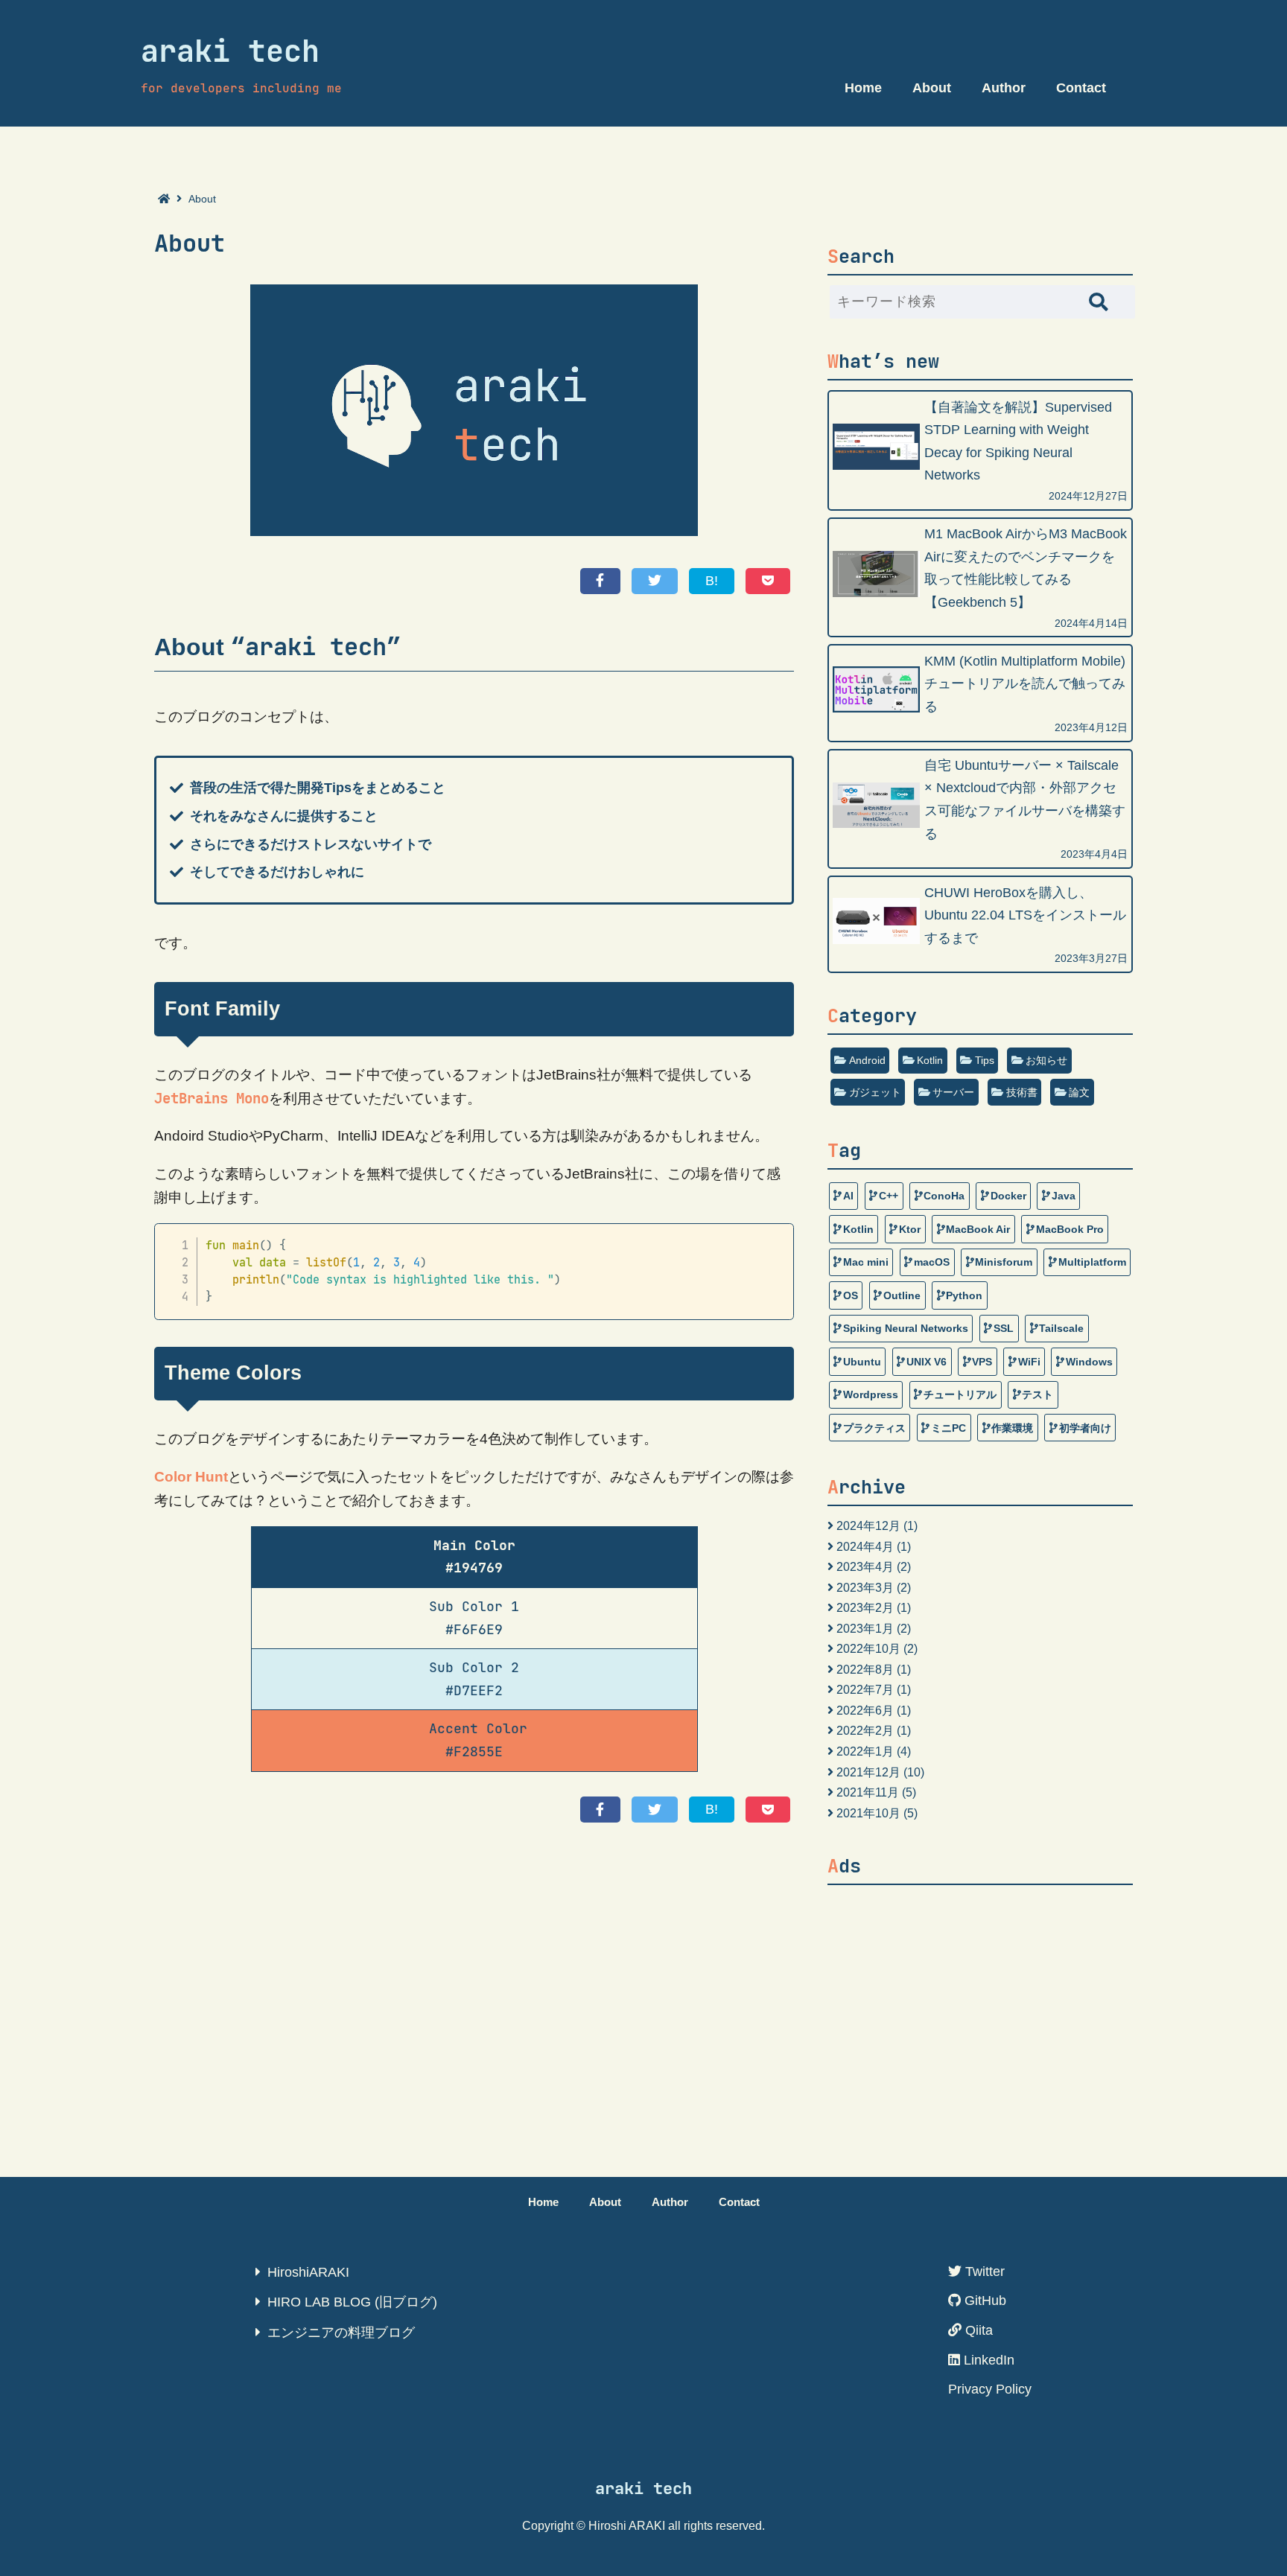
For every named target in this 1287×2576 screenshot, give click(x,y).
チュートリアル (960, 1394)
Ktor (910, 1229)
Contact (1081, 88)
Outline (902, 1295)
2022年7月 (865, 1689)
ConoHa (944, 1196)
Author (1004, 88)
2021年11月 (868, 1792)
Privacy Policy (990, 2389)
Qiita (977, 2330)
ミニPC (948, 1428)
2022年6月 (865, 1710)
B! (712, 581)
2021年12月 (868, 1772)
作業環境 (1012, 1428)
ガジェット (875, 1092)
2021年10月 (868, 1813)
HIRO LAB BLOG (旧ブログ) (352, 2302)
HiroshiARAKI (308, 2272)
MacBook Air (978, 1229)
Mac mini (866, 1262)
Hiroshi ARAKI (627, 2525)
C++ (889, 1196)
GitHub (983, 2301)
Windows (1089, 1362)
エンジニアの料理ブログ (341, 2333)
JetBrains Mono (212, 1099)
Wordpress (871, 1394)
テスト (1037, 1394)
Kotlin (930, 1060)
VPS (982, 1362)
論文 (1079, 1092)
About (932, 88)
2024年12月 (868, 1525)
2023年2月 (865, 1607)
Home (863, 88)
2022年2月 (865, 1730)
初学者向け (1085, 1428)
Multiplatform (1092, 1262)
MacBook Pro (1070, 1229)
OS (851, 1295)
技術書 (1022, 1092)
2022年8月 (865, 1669)
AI (848, 1196)
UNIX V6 (927, 1362)
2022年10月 (868, 1648)
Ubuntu (862, 1362)
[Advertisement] (980, 1999)
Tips (985, 1060)
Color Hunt (191, 1477)
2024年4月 (865, 1546)
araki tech (230, 51)
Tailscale (1061, 1328)
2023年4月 (865, 1566)
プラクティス (874, 1428)
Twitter (983, 2271)
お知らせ (1046, 1060)
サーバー (953, 1092)
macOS (932, 1262)
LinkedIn (987, 2360)
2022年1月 (865, 1751)
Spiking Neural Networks (906, 1328)
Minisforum (1004, 1262)
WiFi (1029, 1362)
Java (1064, 1196)
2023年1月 (865, 1628)
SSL (1004, 1328)
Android (867, 1060)
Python (964, 1295)
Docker (1008, 1196)
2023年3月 (865, 1587)
